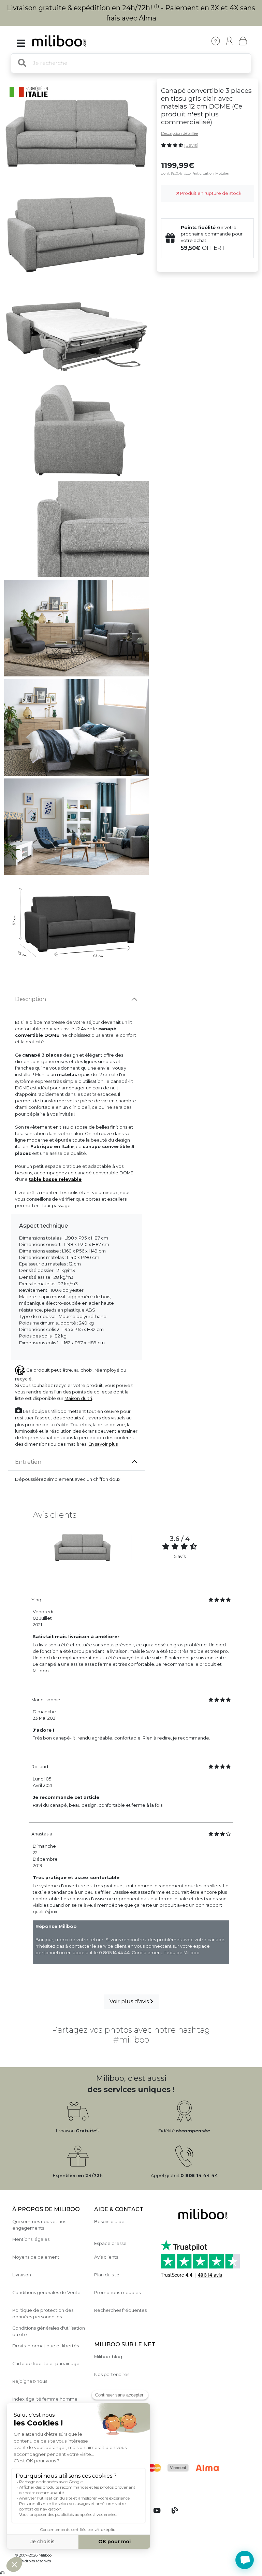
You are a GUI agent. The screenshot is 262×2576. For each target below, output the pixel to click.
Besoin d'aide (109, 2222)
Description (31, 999)
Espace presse (110, 2243)
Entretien (28, 1462)
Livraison (22, 2275)
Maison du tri (78, 1398)
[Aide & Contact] (216, 41)
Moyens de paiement (36, 2257)
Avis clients (106, 2257)
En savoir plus (103, 1444)
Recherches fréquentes (120, 2310)
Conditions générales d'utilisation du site (49, 2331)
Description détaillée (179, 133)
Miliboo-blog (108, 2357)
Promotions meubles (117, 2293)
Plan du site (107, 2275)
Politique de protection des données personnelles (43, 2314)
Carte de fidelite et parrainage (46, 2364)
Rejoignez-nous (30, 2381)
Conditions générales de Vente (46, 2293)
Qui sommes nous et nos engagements (39, 2225)
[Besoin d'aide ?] (245, 2560)
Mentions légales (31, 2239)
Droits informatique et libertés (46, 2346)
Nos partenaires (112, 2374)
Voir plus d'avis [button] (130, 2001)
